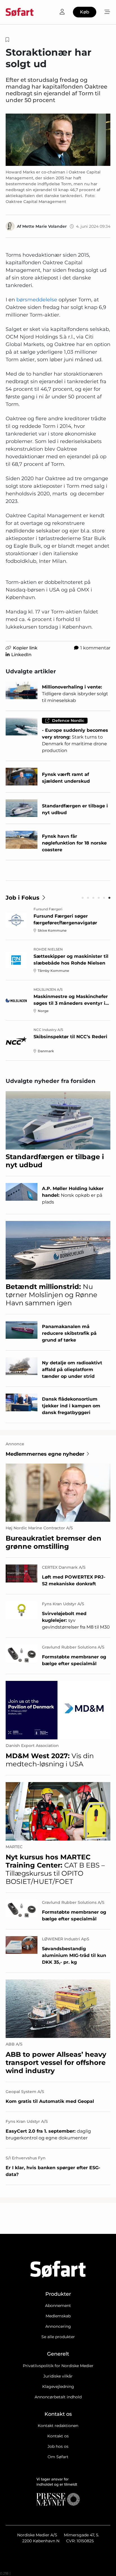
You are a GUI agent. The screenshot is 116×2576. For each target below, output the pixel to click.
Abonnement (58, 2306)
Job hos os (58, 2446)
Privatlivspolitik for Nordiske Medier (58, 2366)
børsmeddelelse (37, 300)
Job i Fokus (23, 898)
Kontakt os (58, 2436)
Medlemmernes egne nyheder (45, 1454)
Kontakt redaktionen (58, 2426)
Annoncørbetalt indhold (58, 2397)
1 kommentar (95, 648)
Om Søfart (58, 2457)
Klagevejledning (58, 2387)
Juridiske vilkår (58, 2376)
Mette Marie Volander (44, 226)
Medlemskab (58, 2316)
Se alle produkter (58, 2337)
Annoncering (58, 2326)
